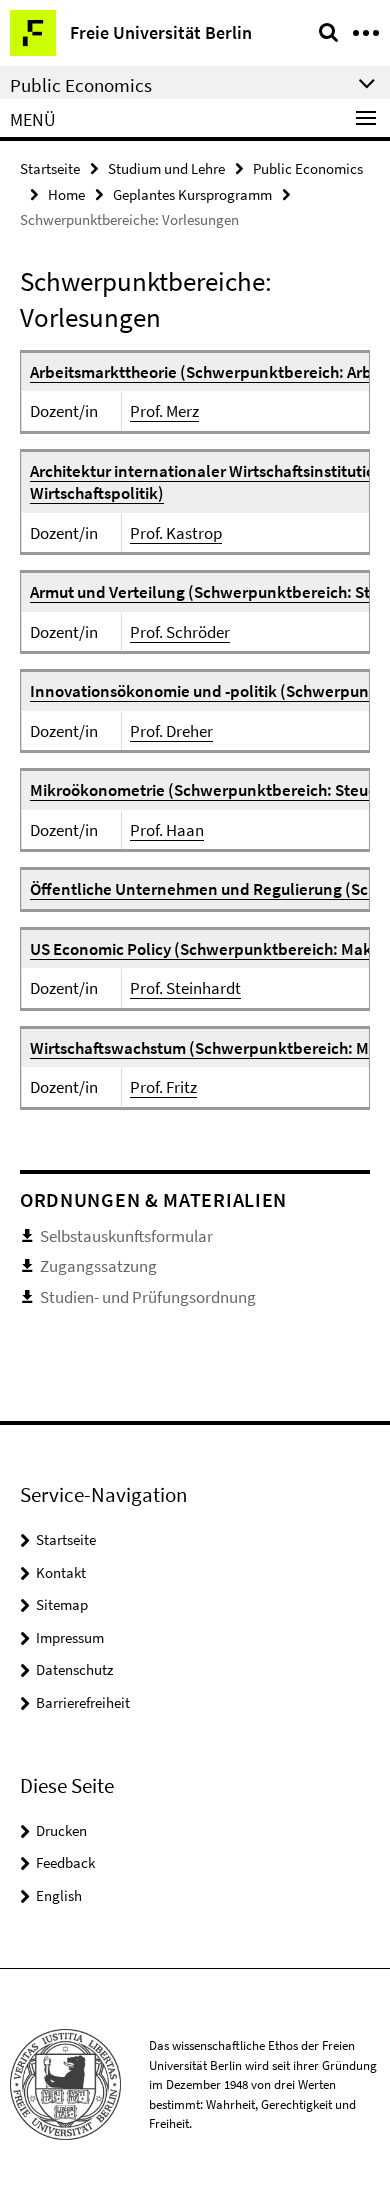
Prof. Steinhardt (185, 988)
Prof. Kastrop (176, 533)
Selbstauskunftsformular (126, 1236)
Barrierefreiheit (83, 1702)
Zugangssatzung (98, 1266)
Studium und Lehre (166, 168)
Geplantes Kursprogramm (192, 194)
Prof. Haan (167, 830)
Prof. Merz (164, 411)
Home (66, 194)
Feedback (65, 1862)
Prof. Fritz (163, 1087)
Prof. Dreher (171, 731)
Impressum (70, 1637)
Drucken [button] (61, 1830)
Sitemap (62, 1604)
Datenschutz (74, 1669)
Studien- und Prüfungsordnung (148, 1297)
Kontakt (61, 1572)
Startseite (50, 168)
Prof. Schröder (180, 632)
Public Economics (308, 168)
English (59, 1895)
